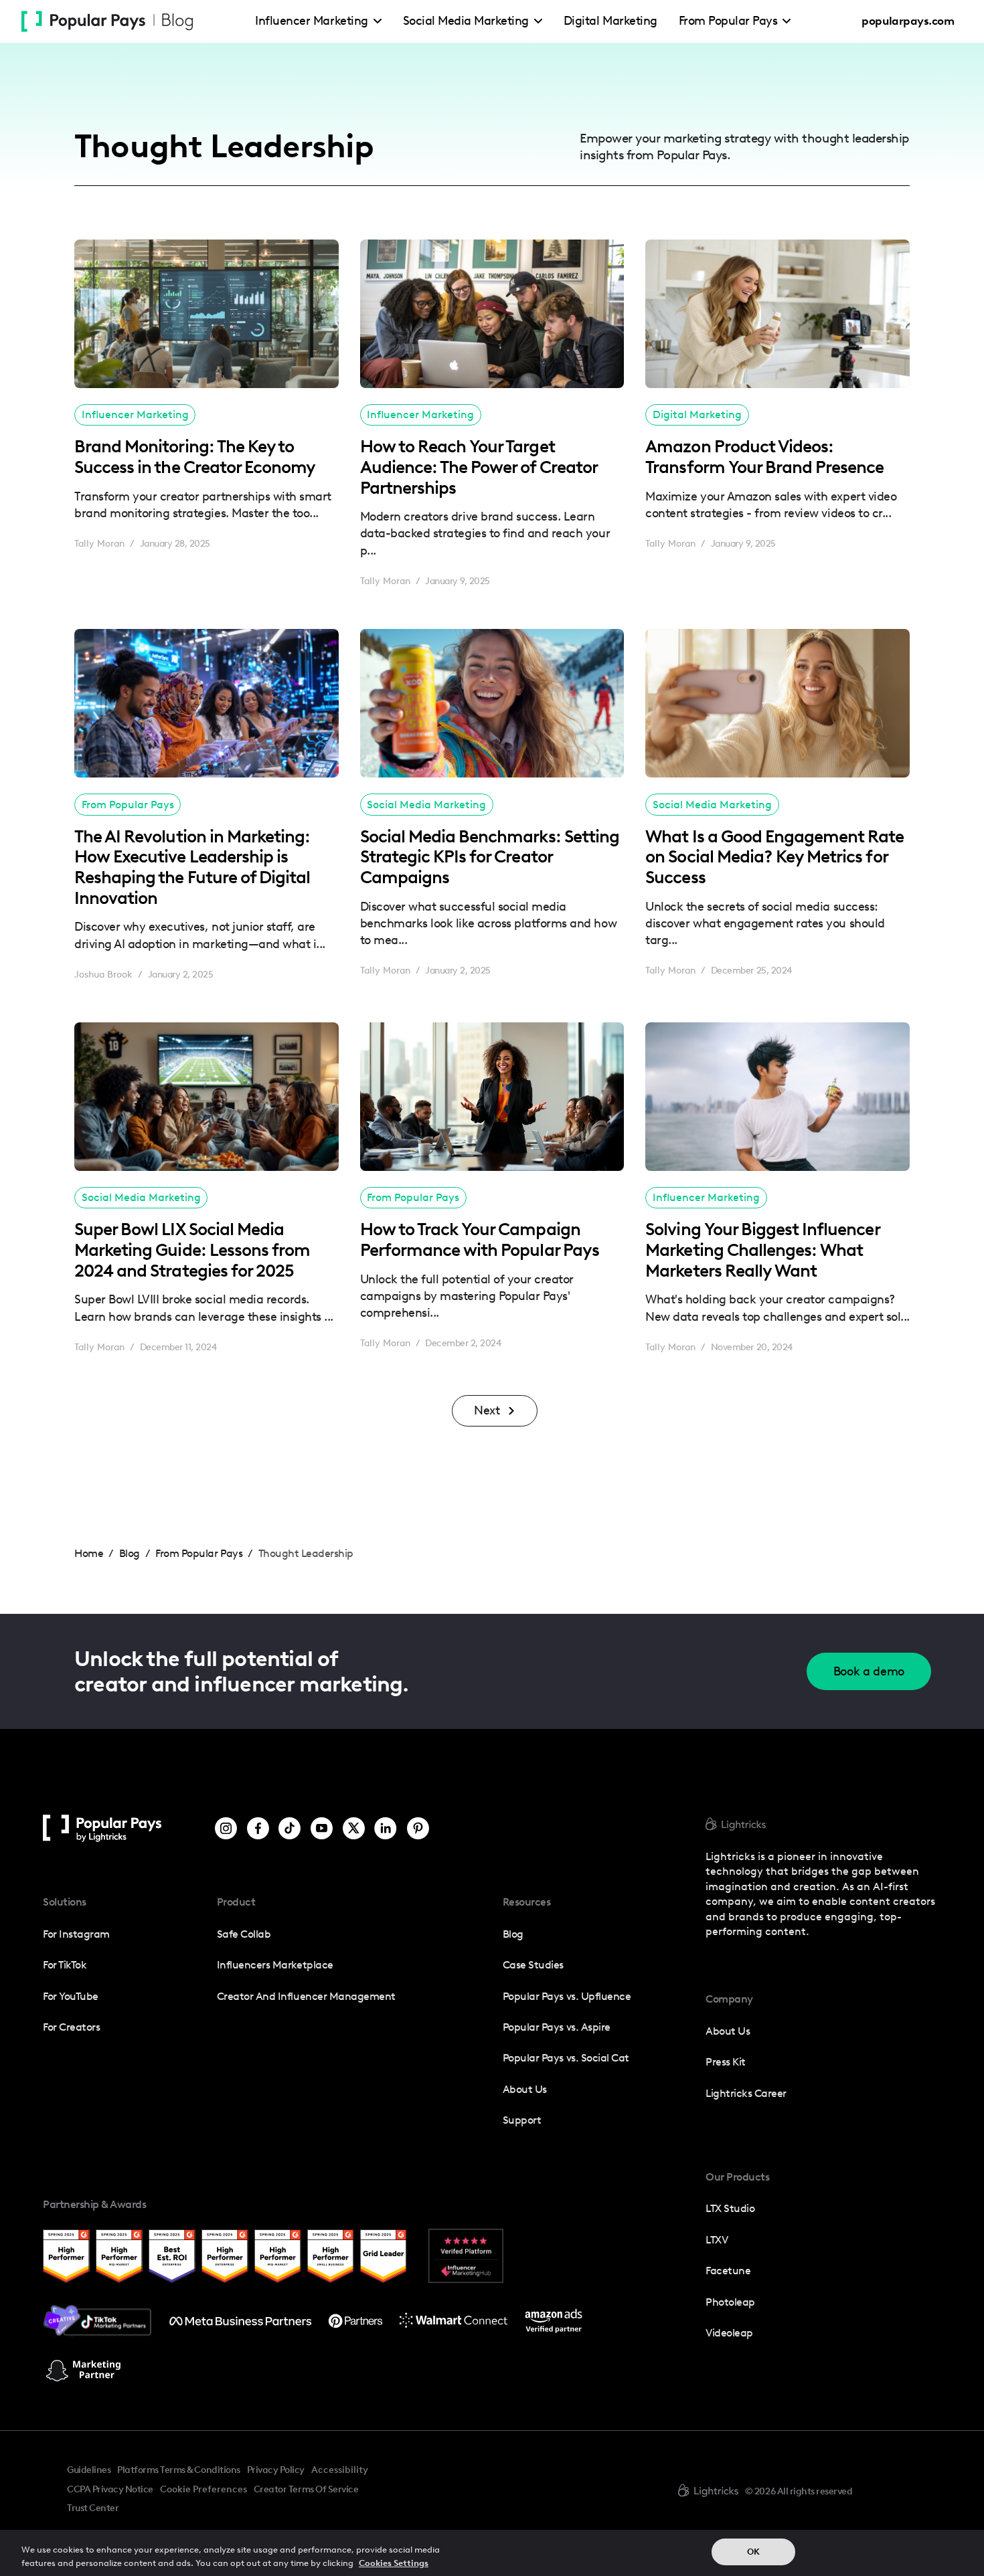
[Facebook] (258, 1828)
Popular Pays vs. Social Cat (566, 2058)
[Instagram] (226, 1828)
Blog (513, 1934)
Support (522, 2120)
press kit (726, 2062)
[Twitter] (354, 1828)
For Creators (71, 2027)
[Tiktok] (290, 1828)
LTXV (717, 2240)
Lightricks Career (746, 2093)
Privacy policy (276, 2470)
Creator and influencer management (306, 1996)
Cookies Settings (394, 2562)
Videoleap (729, 2333)
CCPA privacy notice (110, 2489)
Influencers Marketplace (275, 1965)
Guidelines (89, 2470)
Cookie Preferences (203, 2490)
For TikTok (65, 1965)
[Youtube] (322, 1828)
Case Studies (533, 1965)
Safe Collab (244, 1934)
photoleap (730, 2302)
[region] (492, 2553)
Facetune (728, 2271)
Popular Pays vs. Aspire (557, 2027)
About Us (525, 2089)
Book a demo (869, 1671)
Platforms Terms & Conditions (178, 2470)
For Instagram (76, 1934)
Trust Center (93, 2508)
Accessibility (340, 2470)
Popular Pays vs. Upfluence (567, 1996)
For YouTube (71, 1996)
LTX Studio (730, 2208)
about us (728, 2031)
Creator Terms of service (306, 2489)
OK (753, 2552)
